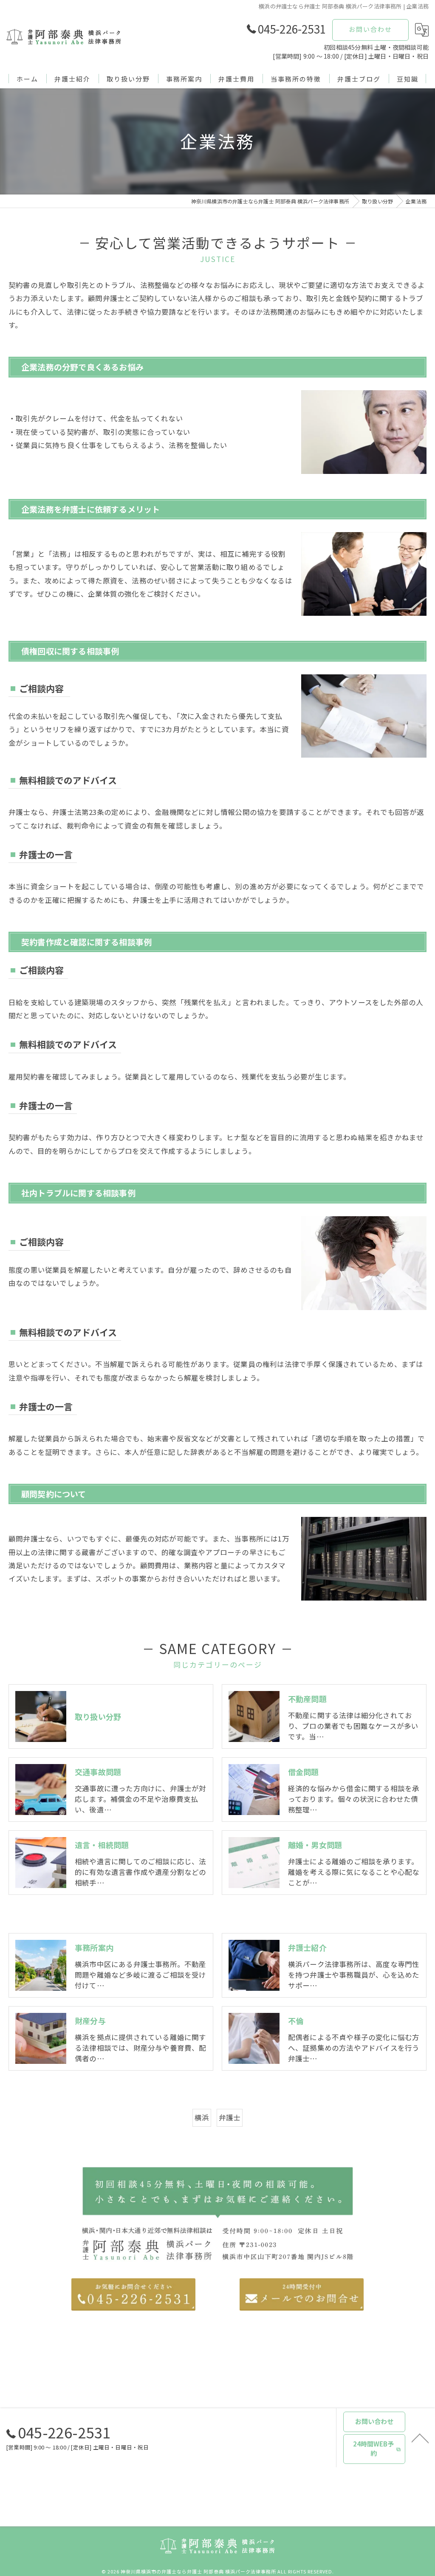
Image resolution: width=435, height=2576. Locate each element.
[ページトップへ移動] (420, 2438)
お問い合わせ (370, 29)
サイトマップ (254, 2516)
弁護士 (230, 2117)
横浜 (202, 2117)
